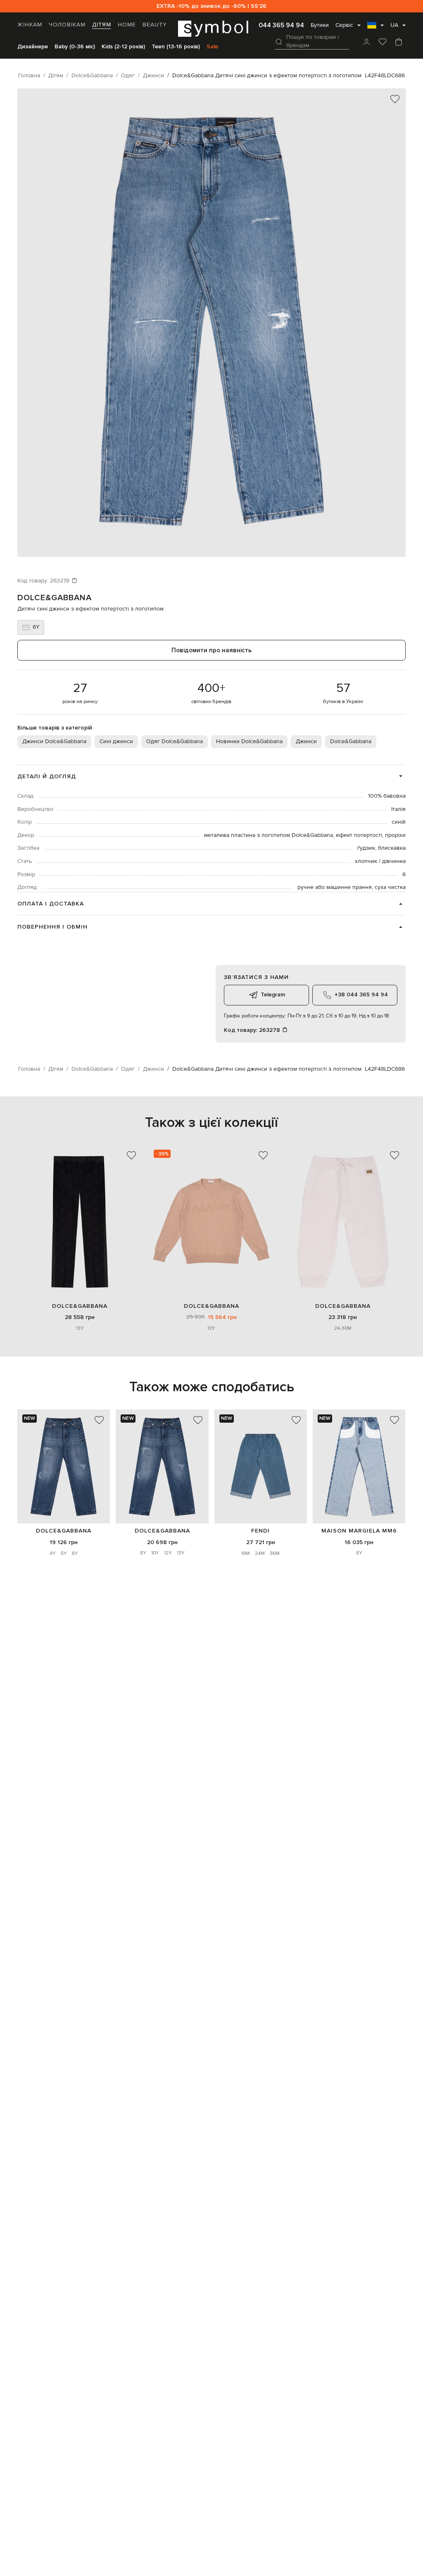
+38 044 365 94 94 (361, 995)
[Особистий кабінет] (366, 43)
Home (127, 25)
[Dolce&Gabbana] (64, 1466)
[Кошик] (399, 43)
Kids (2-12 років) (123, 46)
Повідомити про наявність (211, 650)
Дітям (102, 25)
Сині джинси (116, 741)
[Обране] (383, 43)
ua (394, 25)
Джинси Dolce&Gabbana (54, 741)
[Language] (375, 28)
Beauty (155, 25)
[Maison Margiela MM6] (359, 1466)
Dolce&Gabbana (55, 598)
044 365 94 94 (281, 25)
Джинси (306, 741)
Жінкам (30, 25)
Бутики (320, 25)
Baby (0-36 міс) (75, 46)
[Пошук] (279, 42)
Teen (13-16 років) (176, 46)
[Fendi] (261, 1466)
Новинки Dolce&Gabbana (249, 741)
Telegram (273, 995)
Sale (212, 46)
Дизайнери (33, 46)
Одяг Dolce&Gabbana (175, 741)
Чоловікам (67, 25)
